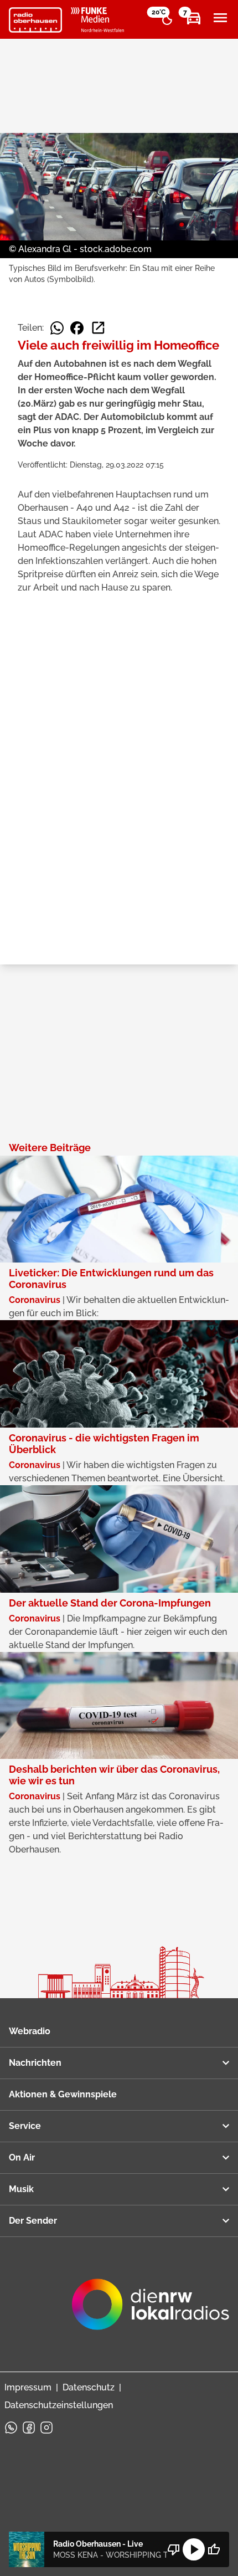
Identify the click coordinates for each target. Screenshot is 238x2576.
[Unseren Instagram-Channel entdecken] (46, 2428)
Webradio (30, 2031)
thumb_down (174, 2549)
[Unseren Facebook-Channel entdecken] (29, 2428)
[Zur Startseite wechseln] (35, 20)
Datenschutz (89, 2387)
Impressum (28, 2387)
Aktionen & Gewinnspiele (63, 2094)
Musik (21, 2189)
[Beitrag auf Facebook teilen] (77, 328)
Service (25, 2126)
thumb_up (214, 2549)
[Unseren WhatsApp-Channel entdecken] (11, 2428)
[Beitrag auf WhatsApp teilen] (57, 328)
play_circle (194, 2549)
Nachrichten (35, 2063)
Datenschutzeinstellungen (59, 2405)
